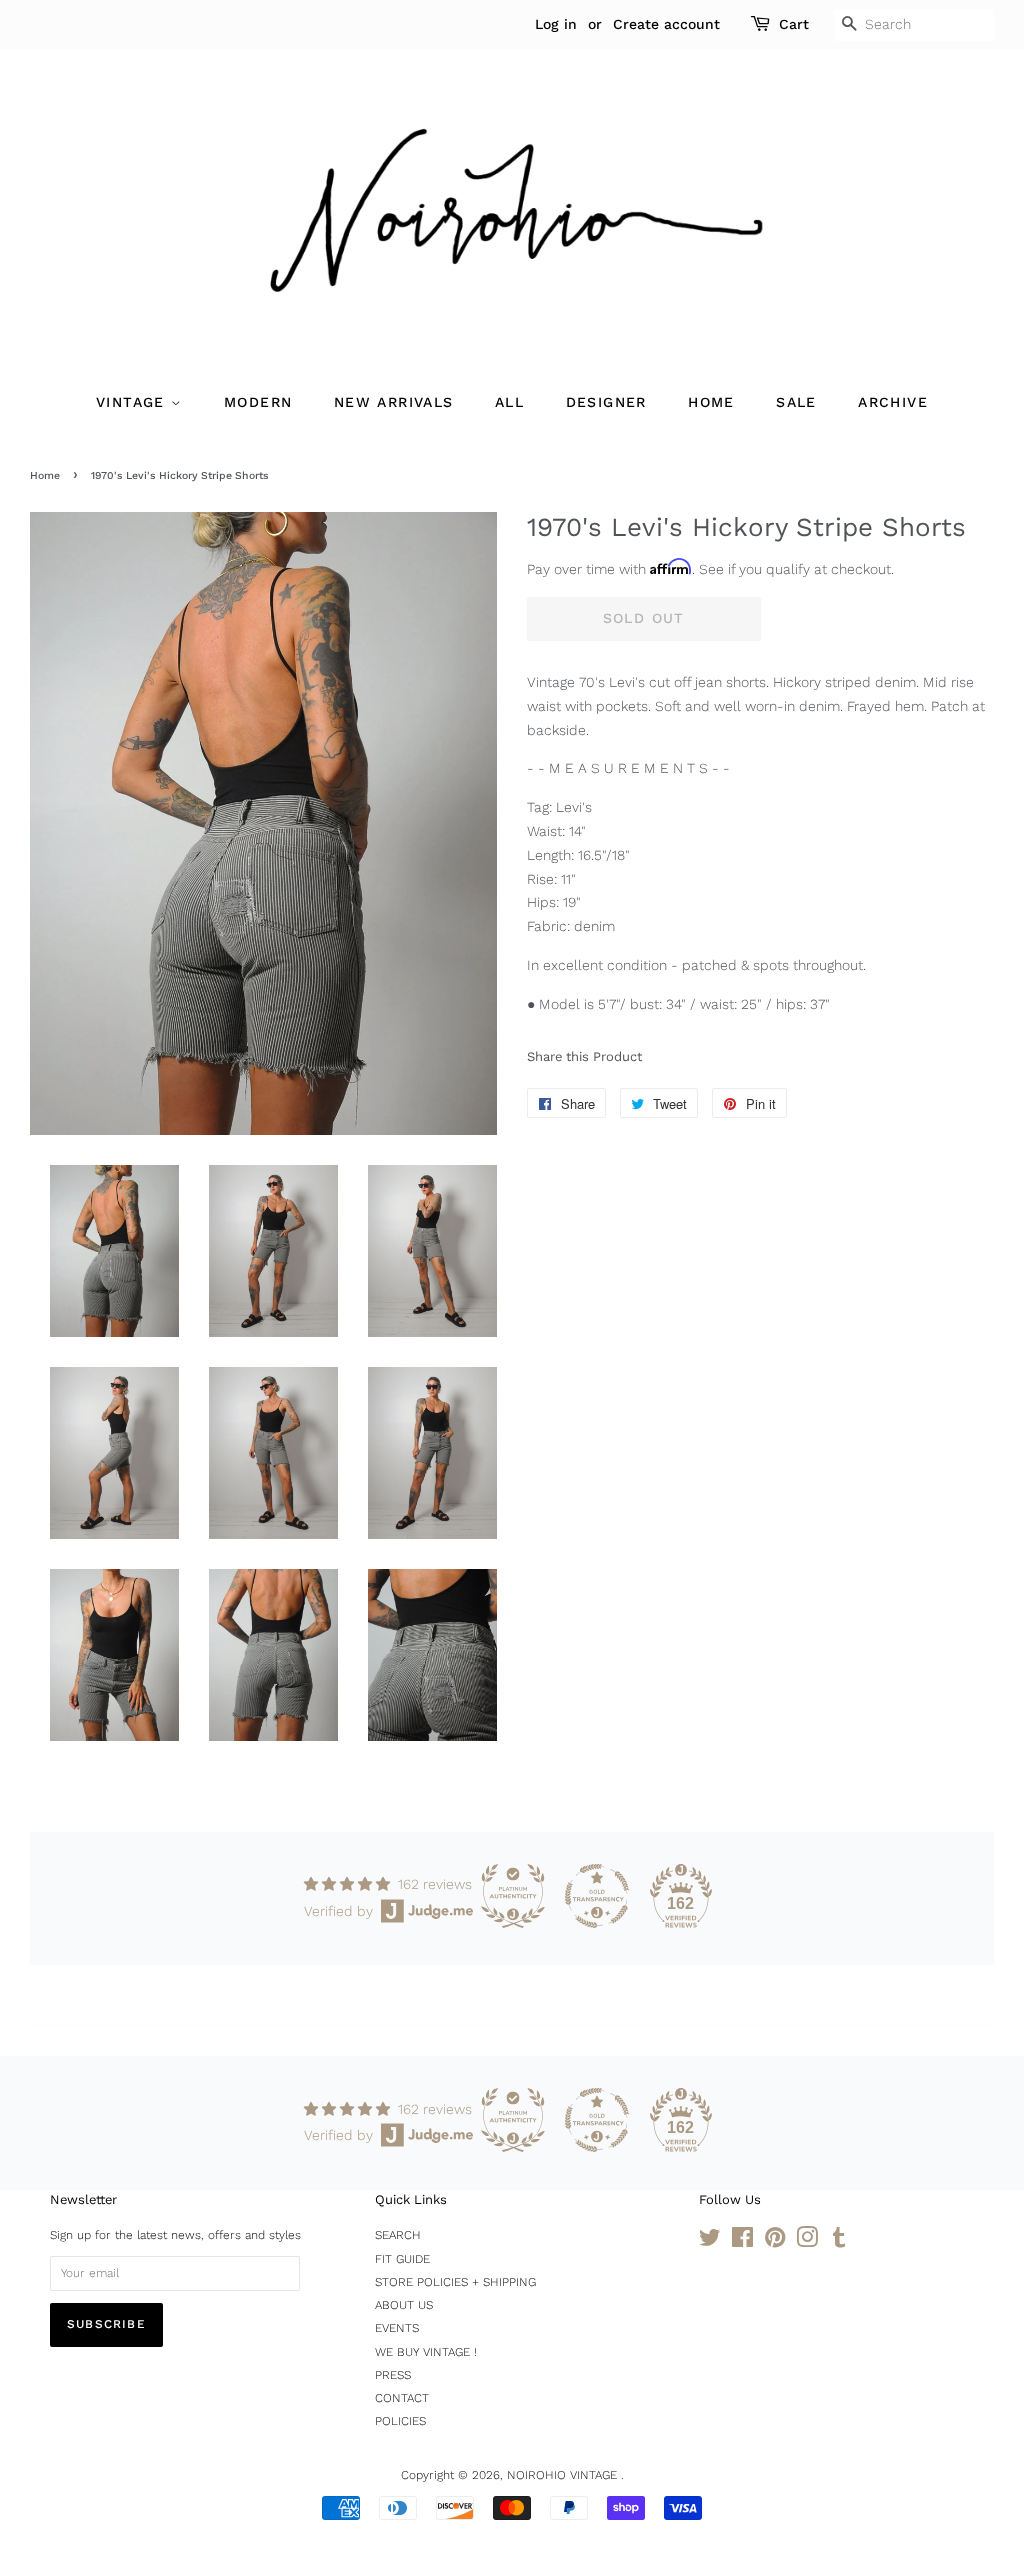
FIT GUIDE (402, 2259)
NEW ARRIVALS (394, 402)
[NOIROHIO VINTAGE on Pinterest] (775, 2242)
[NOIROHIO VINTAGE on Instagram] (807, 2242)
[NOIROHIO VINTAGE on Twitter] (710, 2242)
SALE (796, 402)
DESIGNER (606, 402)
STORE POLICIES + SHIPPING (455, 2282)
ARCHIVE (893, 402)
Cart (794, 24)
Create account (666, 24)
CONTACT (402, 2398)
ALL (509, 402)
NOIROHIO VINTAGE (564, 2475)
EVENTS (397, 2328)
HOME (711, 402)
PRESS (393, 2375)
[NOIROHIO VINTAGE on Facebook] (742, 2242)
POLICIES (400, 2421)
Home (45, 475)
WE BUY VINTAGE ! (426, 2352)
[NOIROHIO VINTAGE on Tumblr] (839, 2242)
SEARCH (398, 2235)
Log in (556, 24)
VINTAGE (133, 402)
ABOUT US (404, 2305)
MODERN (258, 402)
